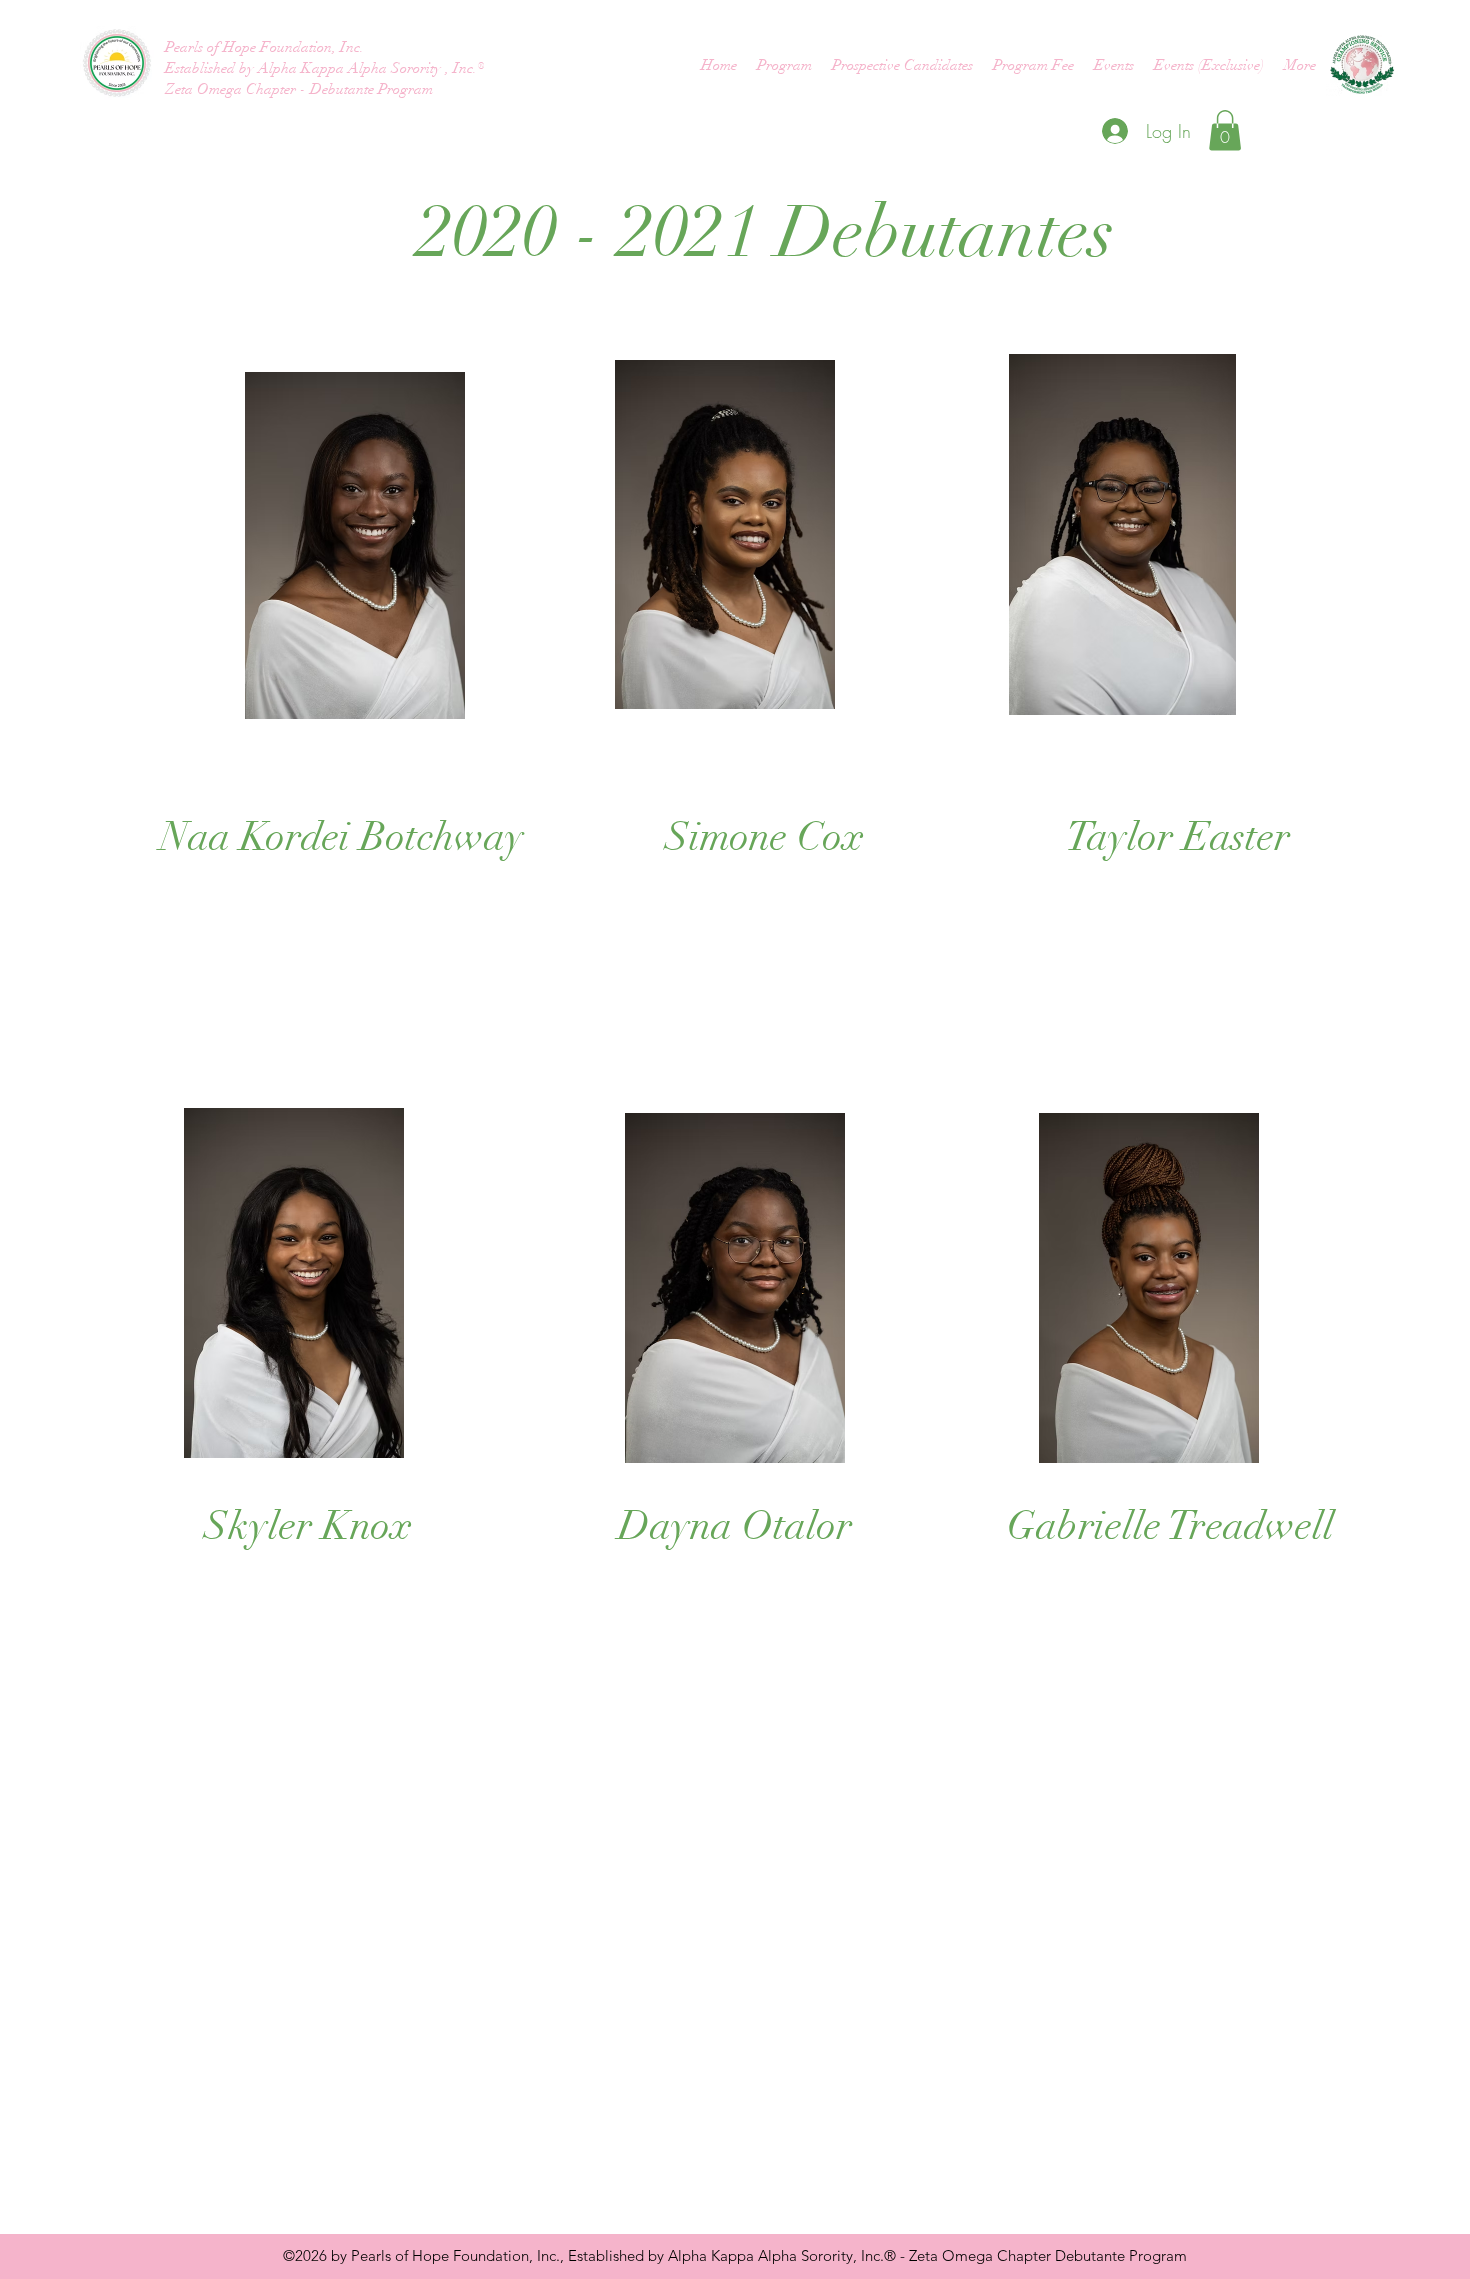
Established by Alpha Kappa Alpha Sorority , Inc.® (324, 68)
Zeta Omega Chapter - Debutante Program (299, 89)
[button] (1225, 130)
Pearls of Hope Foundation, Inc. (266, 47)
